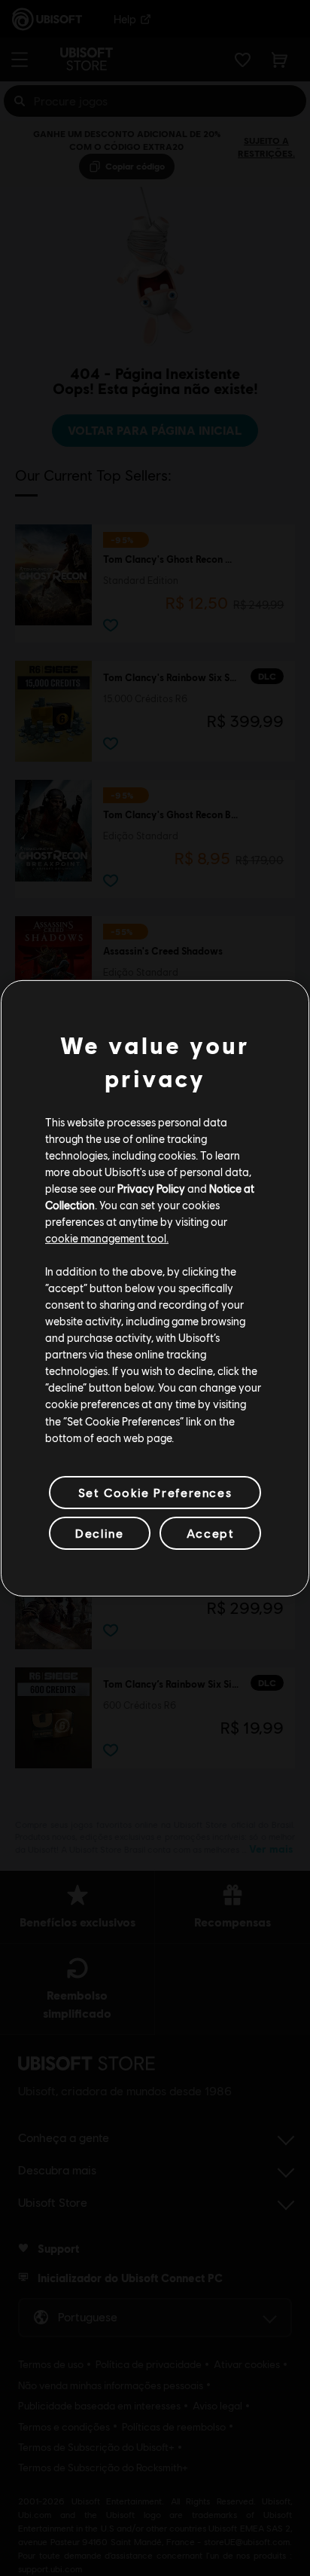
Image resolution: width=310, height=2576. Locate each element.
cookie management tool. (107, 1238)
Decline (99, 1533)
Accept (211, 1533)
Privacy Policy (151, 1188)
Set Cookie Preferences (155, 1492)
